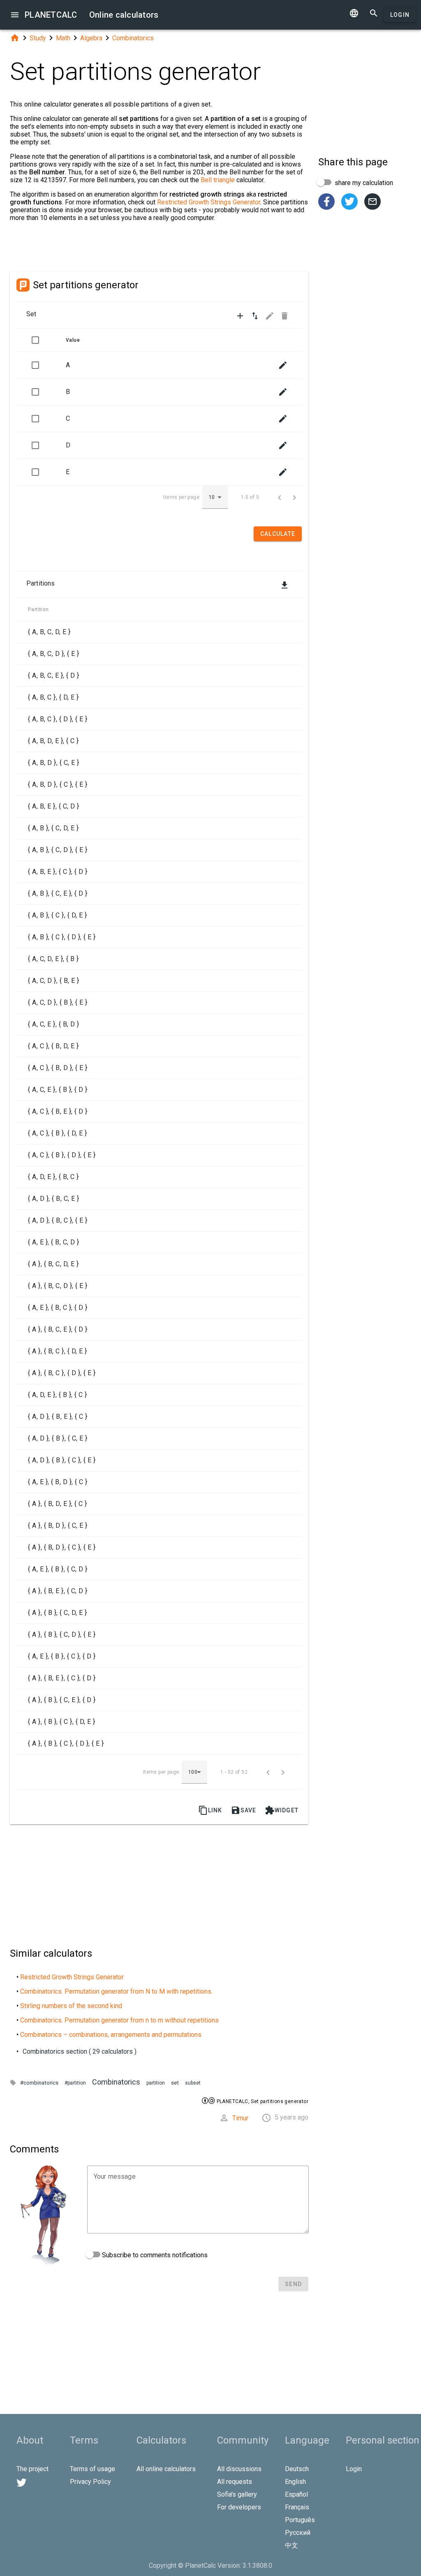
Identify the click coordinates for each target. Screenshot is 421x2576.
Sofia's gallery (237, 2494)
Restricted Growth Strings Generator (209, 202)
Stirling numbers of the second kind (71, 2006)
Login (400, 15)
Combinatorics (133, 38)
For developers (239, 2507)
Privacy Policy (90, 2482)
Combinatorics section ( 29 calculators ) (80, 2051)
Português (300, 2520)
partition (156, 2083)
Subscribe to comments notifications (154, 2255)
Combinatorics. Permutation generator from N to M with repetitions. (116, 1991)
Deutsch (297, 2469)
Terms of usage (93, 2469)
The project (32, 2469)
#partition (75, 2083)
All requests (235, 2482)
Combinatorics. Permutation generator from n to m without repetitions (119, 2020)
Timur (240, 2118)
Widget (282, 1810)
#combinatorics (39, 2083)
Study (38, 38)
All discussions (239, 2469)
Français (297, 2507)
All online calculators (166, 2469)
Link (210, 1810)
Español (296, 2494)
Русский (298, 2533)
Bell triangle (218, 180)
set (175, 2083)
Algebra (91, 38)
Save (244, 1810)
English (295, 2482)
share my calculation (363, 183)
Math (63, 38)
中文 (291, 2545)
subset (193, 2083)
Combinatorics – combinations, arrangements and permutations (111, 2035)
